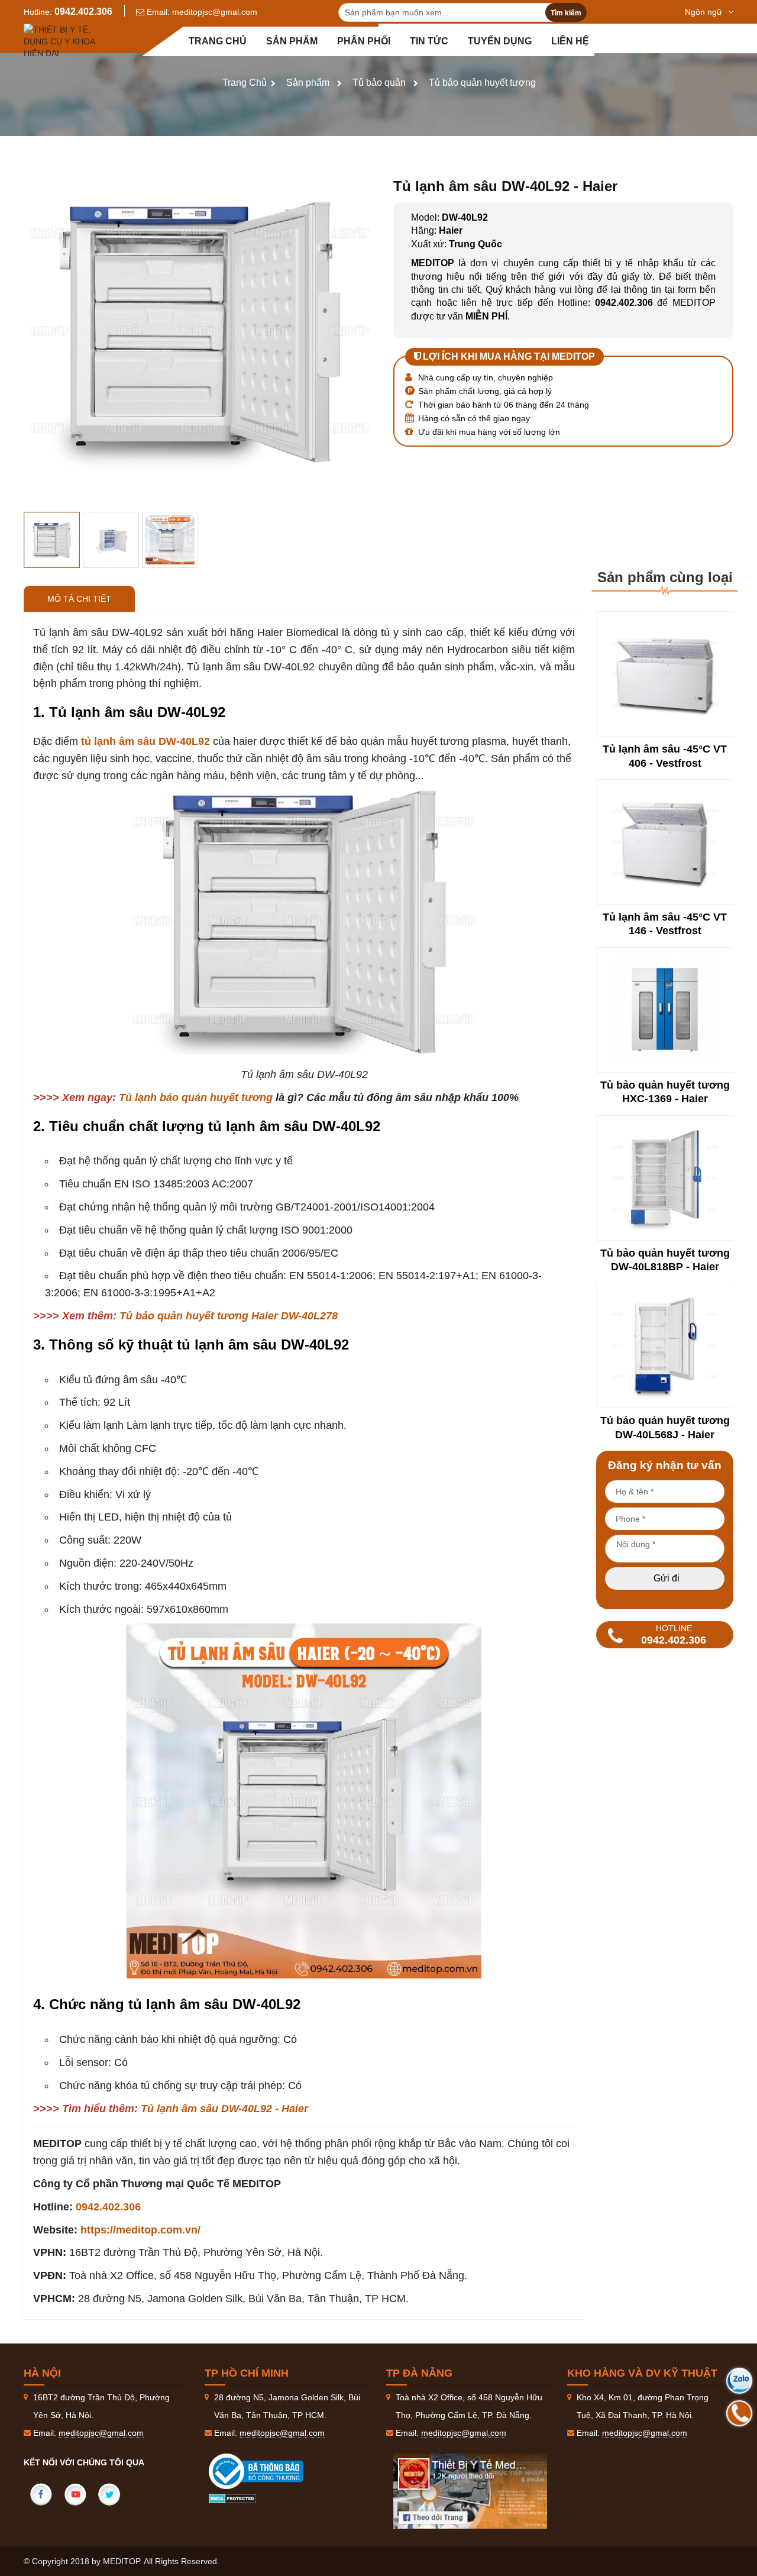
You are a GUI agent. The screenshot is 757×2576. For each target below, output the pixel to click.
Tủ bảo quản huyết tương (482, 83)
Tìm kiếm (566, 13)
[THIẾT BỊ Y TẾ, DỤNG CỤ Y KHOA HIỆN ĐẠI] (62, 41)
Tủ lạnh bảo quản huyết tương (196, 1097)
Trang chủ (218, 41)
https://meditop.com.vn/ (140, 2230)
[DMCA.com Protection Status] (232, 2498)
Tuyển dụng (500, 41)
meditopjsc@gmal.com (215, 12)
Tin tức (429, 41)
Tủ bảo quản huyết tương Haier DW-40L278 (229, 1316)
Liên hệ (570, 41)
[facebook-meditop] (470, 2491)
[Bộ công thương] (268, 2471)
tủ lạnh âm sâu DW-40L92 (145, 741)
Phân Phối (364, 41)
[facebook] (41, 2494)
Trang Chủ (245, 83)
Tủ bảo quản (379, 83)
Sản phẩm (292, 41)
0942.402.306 (83, 12)
